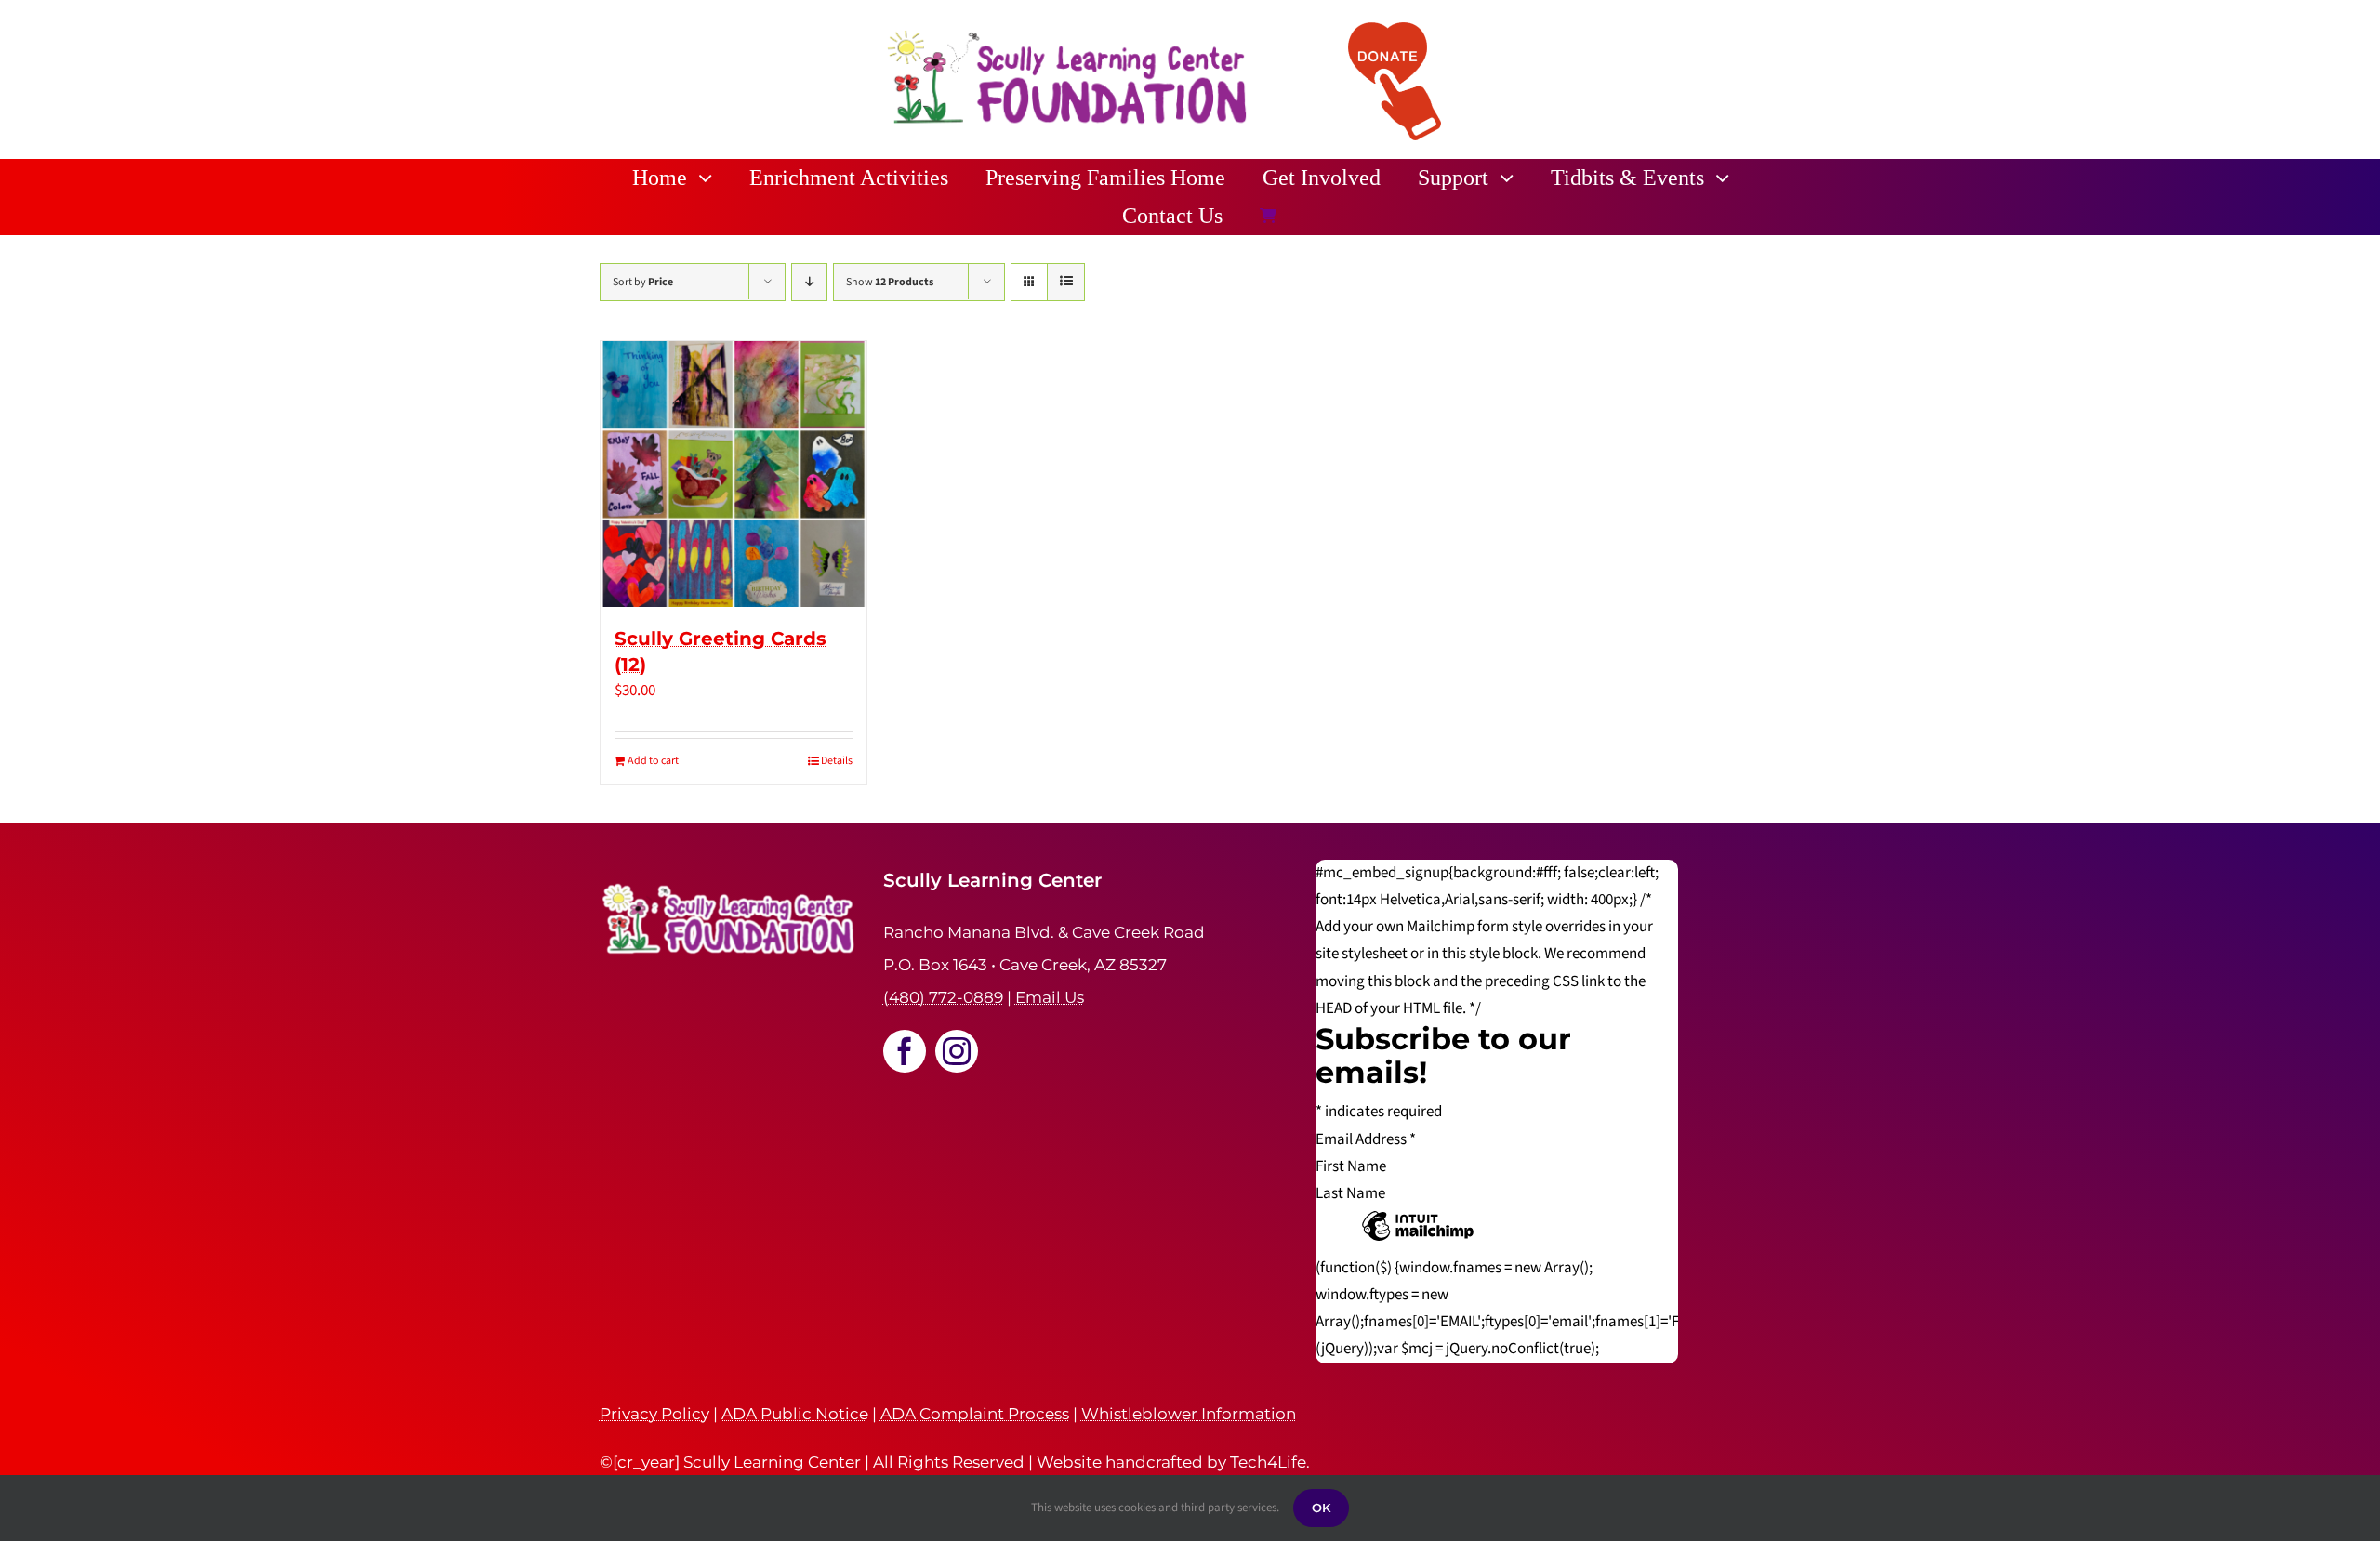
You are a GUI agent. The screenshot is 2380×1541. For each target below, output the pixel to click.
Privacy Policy (654, 1414)
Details (837, 761)
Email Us (1050, 997)
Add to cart (653, 761)
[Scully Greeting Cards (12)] (734, 474)
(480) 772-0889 (943, 997)
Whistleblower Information (1189, 1414)
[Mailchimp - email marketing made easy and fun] (1418, 1240)
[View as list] (1066, 282)
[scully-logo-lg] (1067, 33)
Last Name (1350, 1193)
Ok (1321, 1508)
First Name (1351, 1166)
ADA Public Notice (795, 1414)
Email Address (1366, 1139)
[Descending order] (809, 282)
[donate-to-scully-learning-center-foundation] (1395, 30)
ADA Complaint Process (975, 1414)
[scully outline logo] (730, 876)
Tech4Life (1268, 1462)
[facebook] (905, 1051)
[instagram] (957, 1051)
